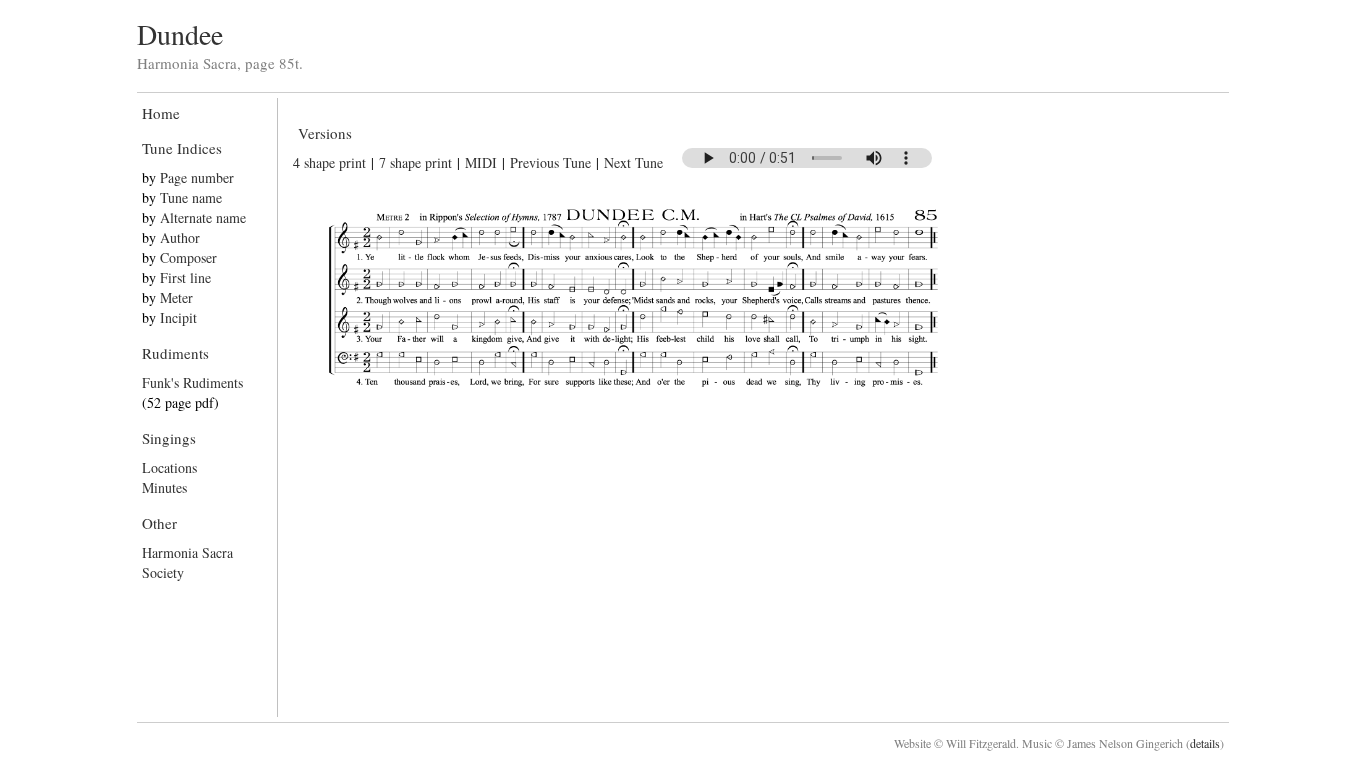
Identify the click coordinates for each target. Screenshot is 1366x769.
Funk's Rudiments (192, 382)
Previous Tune (550, 162)
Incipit (178, 317)
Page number (197, 177)
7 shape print (415, 162)
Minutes (164, 487)
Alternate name (203, 217)
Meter (176, 297)
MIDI (481, 162)
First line (185, 277)
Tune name (191, 197)
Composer (188, 257)
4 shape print (329, 162)
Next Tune (633, 162)
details (1205, 743)
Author (180, 237)
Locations (169, 467)
